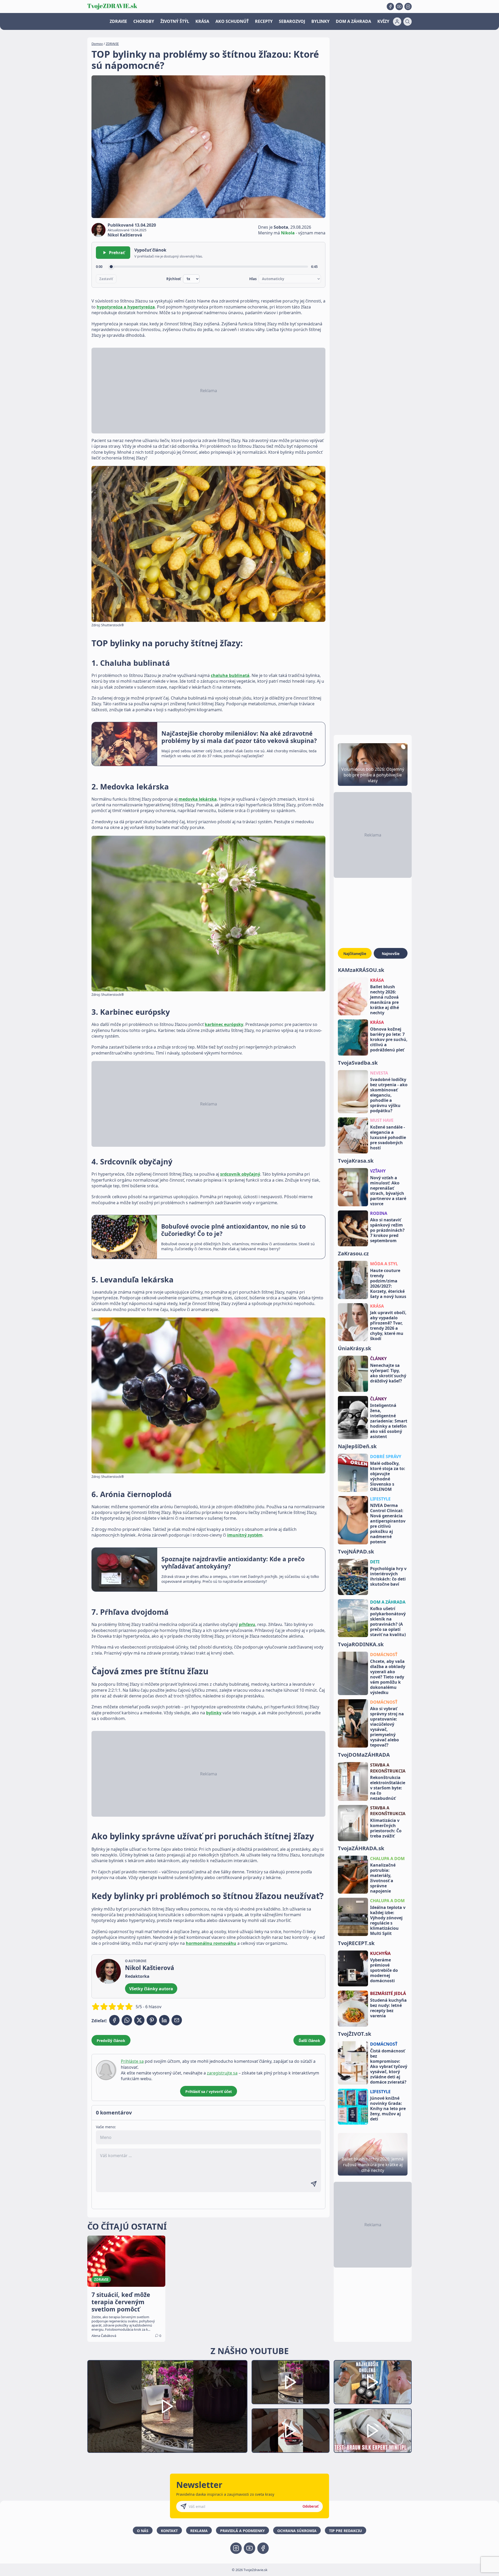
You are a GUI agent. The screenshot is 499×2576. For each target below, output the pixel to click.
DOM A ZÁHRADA (353, 21)
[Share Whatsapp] (127, 2020)
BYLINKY (320, 21)
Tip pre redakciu (346, 2531)
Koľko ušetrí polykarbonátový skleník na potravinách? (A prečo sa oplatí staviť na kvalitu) (388, 1622)
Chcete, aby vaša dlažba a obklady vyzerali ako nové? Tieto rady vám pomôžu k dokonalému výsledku (388, 1677)
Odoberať (311, 2506)
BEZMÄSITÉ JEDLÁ (388, 1993)
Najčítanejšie (355, 954)
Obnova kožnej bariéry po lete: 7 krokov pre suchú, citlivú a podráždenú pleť (389, 1039)
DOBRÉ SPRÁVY (386, 1457)
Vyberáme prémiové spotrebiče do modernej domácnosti (384, 1970)
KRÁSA (202, 21)
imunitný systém (245, 1535)
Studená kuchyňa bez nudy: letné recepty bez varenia (388, 2008)
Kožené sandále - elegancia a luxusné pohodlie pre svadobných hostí (388, 1137)
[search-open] (408, 22)
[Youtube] (399, 6)
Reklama (199, 2531)
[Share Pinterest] (152, 2020)
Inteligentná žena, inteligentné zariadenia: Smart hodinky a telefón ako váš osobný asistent (389, 1421)
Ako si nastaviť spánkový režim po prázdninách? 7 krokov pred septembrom (387, 1230)
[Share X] (139, 2020)
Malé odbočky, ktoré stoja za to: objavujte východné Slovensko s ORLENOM (388, 1476)
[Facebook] (390, 6)
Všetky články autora (151, 1989)
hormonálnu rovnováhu (211, 1943)
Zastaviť (106, 279)
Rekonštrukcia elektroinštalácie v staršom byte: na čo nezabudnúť (388, 1788)
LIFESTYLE (380, 1499)
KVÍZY (383, 21)
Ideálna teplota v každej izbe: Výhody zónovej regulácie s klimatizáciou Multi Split (388, 1920)
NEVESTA (379, 1073)
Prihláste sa (132, 2061)
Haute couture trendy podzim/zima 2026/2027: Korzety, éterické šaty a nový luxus (388, 1283)
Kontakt (169, 2531)
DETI (375, 1562)
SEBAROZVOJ (292, 21)
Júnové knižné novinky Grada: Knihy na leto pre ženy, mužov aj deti (388, 2109)
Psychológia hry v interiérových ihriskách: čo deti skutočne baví (388, 1576)
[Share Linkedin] (164, 2020)
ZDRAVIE (118, 21)
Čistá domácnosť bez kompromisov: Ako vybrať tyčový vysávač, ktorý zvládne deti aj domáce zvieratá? (389, 2066)
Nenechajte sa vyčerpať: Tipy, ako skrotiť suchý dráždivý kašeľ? (388, 1373)
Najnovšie (391, 954)
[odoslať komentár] (314, 2184)
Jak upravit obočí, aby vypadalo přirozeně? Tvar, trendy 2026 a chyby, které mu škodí (388, 1326)
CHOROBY (144, 21)
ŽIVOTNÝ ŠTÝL (175, 21)
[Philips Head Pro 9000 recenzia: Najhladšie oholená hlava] (373, 2382)
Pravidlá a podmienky (242, 2531)
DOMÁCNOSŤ (384, 1655)
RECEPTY (264, 21)
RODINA (379, 1213)
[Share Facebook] (114, 2020)
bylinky (214, 1713)
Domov (97, 44)
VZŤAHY (378, 1171)
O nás (143, 2531)
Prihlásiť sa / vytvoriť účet (209, 2091)
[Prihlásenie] (397, 22)
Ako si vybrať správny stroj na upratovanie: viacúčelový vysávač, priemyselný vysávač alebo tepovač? (387, 1727)
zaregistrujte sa (222, 2073)
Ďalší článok (309, 2041)
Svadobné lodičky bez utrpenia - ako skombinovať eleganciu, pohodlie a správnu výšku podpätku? (389, 1095)
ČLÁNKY (378, 1359)
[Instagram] (408, 6)
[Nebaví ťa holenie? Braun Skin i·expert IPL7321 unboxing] (291, 2431)
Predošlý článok (111, 2041)
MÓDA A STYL (384, 1264)
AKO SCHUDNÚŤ (232, 21)
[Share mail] (177, 2020)
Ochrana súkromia (297, 2531)
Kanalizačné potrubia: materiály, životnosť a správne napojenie (383, 1878)
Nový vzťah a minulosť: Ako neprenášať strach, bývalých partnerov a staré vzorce (388, 1191)
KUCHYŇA (380, 1953)
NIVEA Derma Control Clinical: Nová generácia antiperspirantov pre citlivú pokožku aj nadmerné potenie (388, 1524)
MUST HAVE (382, 1120)
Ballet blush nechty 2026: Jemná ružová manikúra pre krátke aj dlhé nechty (385, 1000)
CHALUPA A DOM (387, 1859)
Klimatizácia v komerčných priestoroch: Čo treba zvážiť (386, 1828)
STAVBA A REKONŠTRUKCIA (388, 1768)
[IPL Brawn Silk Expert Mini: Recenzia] (373, 2431)
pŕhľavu (247, 1624)
